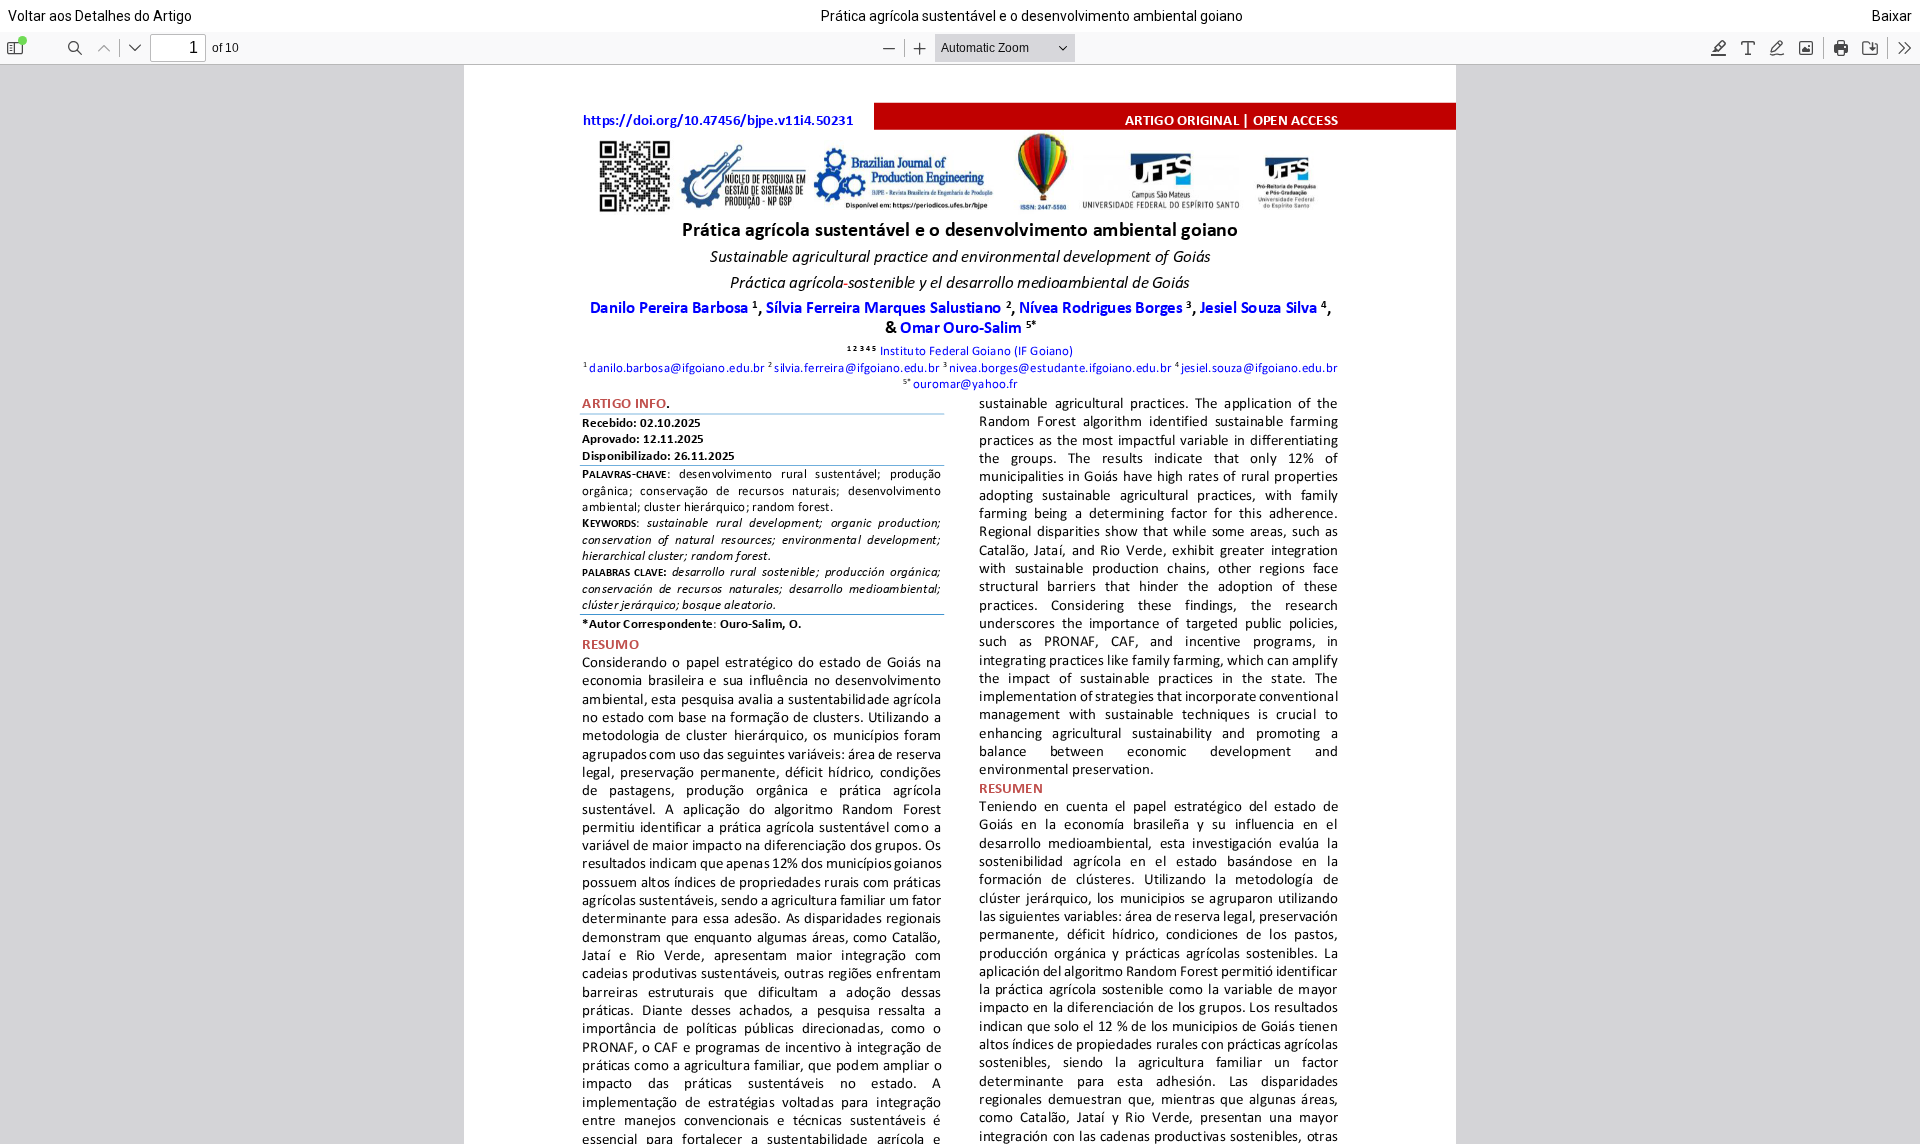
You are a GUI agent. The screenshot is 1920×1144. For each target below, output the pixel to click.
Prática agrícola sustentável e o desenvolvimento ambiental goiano (1032, 16)
